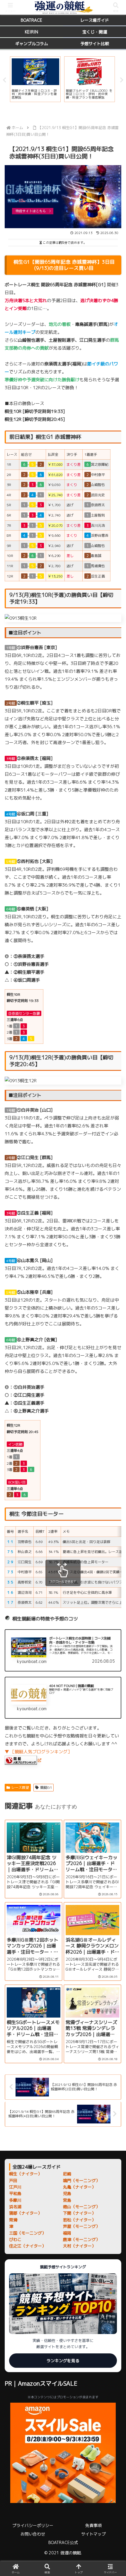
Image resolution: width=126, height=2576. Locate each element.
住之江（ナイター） (28, 2246)
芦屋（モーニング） (81, 2226)
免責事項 (93, 2525)
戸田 (13, 2180)
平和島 (15, 2193)
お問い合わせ (33, 2534)
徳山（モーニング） (81, 2207)
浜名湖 (15, 2207)
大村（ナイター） (79, 2246)
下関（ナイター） (79, 2213)
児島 (67, 2193)
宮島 (67, 2200)
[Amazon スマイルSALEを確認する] (63, 2453)
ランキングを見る (63, 2361)
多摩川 (15, 2200)
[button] (114, 1455)
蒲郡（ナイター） (25, 2213)
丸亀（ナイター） (79, 2187)
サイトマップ (93, 2534)
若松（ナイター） (79, 2220)
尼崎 (67, 2174)
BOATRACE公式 (63, 2542)
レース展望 (20, 1787)
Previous (4, 80)
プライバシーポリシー (33, 2525)
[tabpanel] (35, 79)
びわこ (15, 2239)
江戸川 (15, 2187)
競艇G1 (46, 1787)
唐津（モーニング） (81, 2239)
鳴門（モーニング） (81, 2180)
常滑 (13, 2220)
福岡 (67, 2233)
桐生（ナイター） (25, 2174)
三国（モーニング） (28, 2233)
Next (122, 80)
